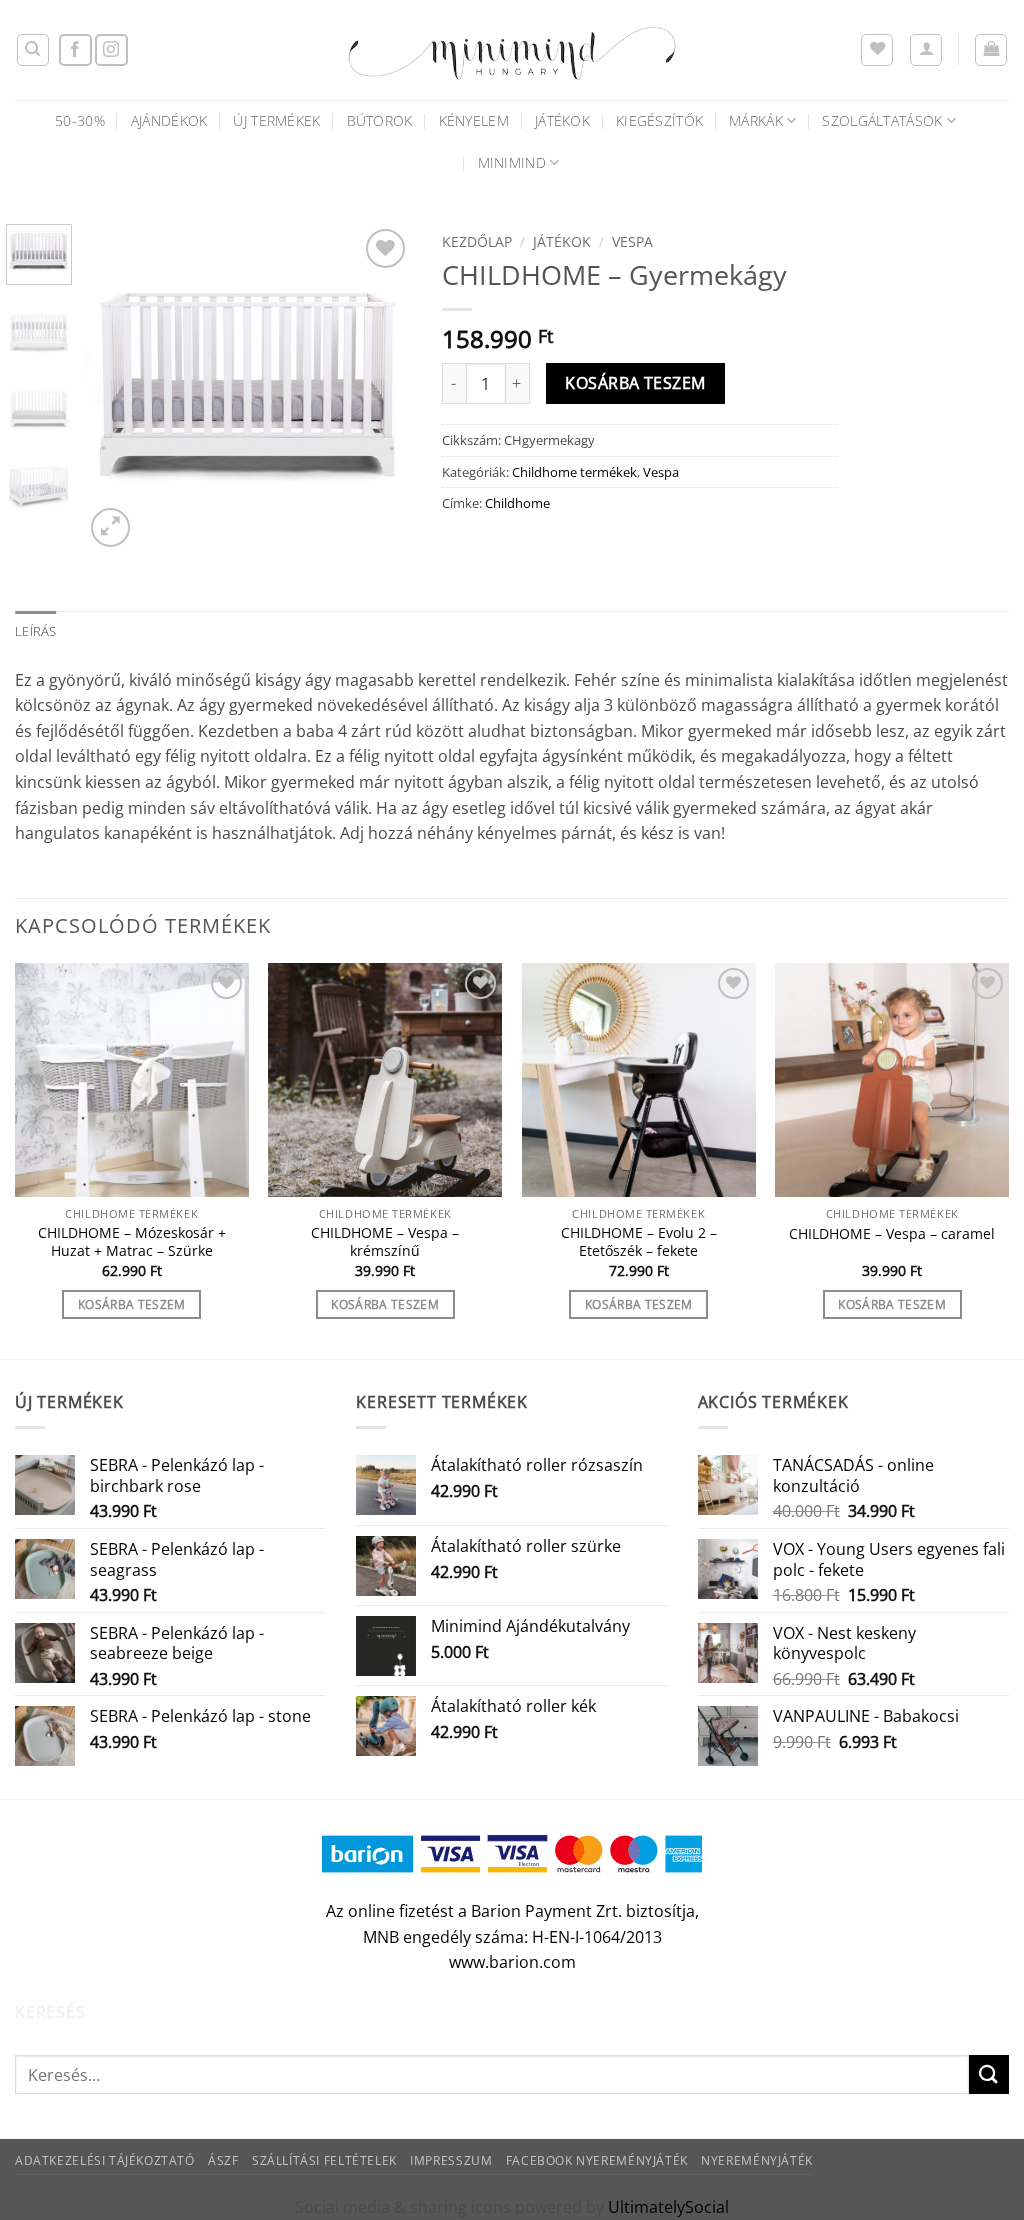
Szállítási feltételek (324, 2160)
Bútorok (380, 120)
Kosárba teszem (635, 383)
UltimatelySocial (668, 2207)
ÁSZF (223, 2160)
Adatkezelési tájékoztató (105, 2160)
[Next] (380, 388)
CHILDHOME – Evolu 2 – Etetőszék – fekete (639, 1242)
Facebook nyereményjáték (597, 2160)
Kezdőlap (477, 241)
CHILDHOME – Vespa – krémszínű (385, 1242)
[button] (926, 50)
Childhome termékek (574, 472)
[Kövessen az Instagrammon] (111, 50)
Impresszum (451, 2160)
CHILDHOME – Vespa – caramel (892, 1234)
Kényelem (474, 120)
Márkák (756, 120)
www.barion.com (512, 1962)
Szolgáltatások (882, 120)
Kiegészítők (659, 120)
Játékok (562, 120)
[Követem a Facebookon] (75, 50)
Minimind (512, 162)
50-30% (80, 120)
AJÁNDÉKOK (169, 120)
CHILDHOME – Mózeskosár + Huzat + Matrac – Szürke (132, 1242)
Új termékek (276, 120)
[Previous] (116, 388)
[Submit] (989, 2074)
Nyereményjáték (757, 2160)
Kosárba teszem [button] (132, 1304)
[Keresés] (33, 50)
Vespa (632, 241)
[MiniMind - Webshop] (512, 50)
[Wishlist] (877, 50)
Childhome (517, 503)
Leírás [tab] (36, 631)
